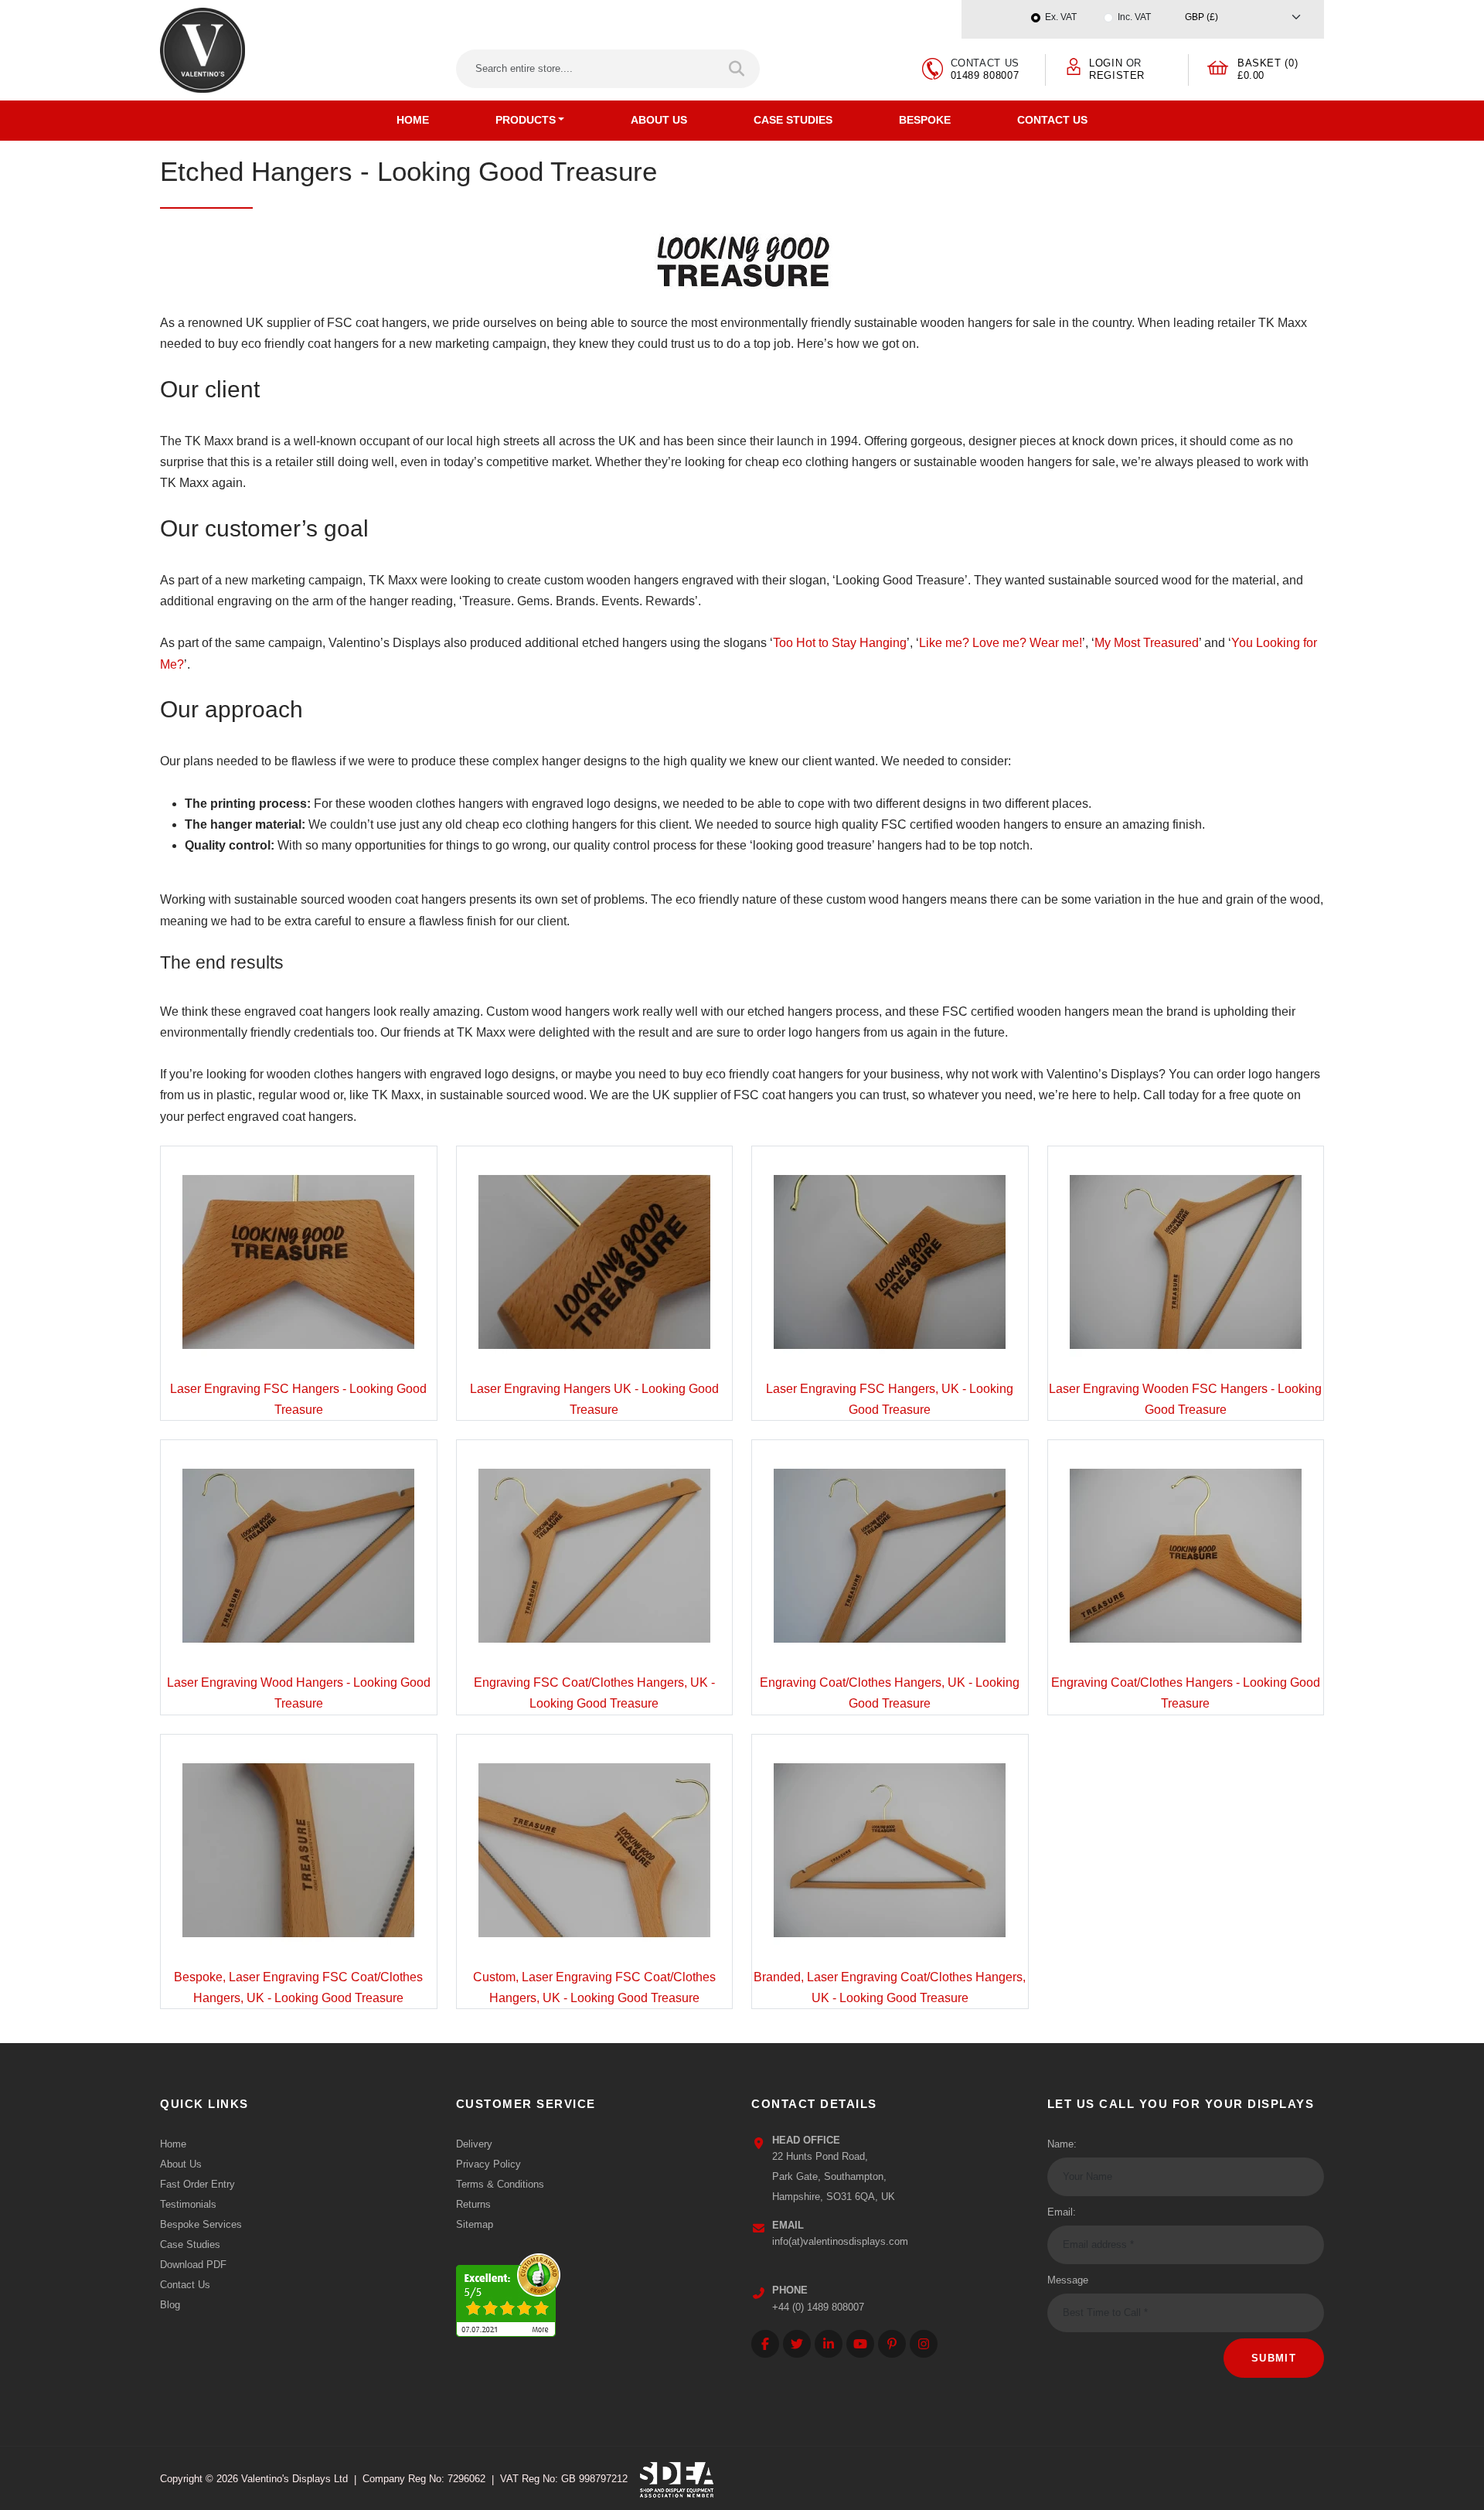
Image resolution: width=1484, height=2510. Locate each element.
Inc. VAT (1134, 17)
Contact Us (1052, 120)
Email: (1062, 2212)
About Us (659, 120)
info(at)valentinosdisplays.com (840, 2241)
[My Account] (1074, 65)
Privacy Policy (488, 2164)
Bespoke (925, 120)
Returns (473, 2204)
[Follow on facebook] (765, 2344)
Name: (1062, 2144)
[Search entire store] (738, 69)
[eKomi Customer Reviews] (508, 2291)
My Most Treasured (1147, 643)
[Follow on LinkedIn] (829, 2344)
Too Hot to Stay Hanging (840, 643)
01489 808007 (985, 75)
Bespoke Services (201, 2224)
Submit (1274, 2358)
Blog (170, 2305)
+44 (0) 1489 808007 (818, 2307)
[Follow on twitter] (797, 2344)
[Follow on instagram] (924, 2344)
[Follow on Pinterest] (892, 2344)
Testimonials (188, 2204)
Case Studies (793, 120)
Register (1117, 75)
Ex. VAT (1061, 17)
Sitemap (475, 2224)
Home (413, 120)
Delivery (474, 2144)
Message (1068, 2280)
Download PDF (193, 2265)
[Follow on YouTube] (860, 2344)
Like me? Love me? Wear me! (1001, 643)
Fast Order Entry (197, 2184)
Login (1106, 63)
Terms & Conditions (500, 2184)
